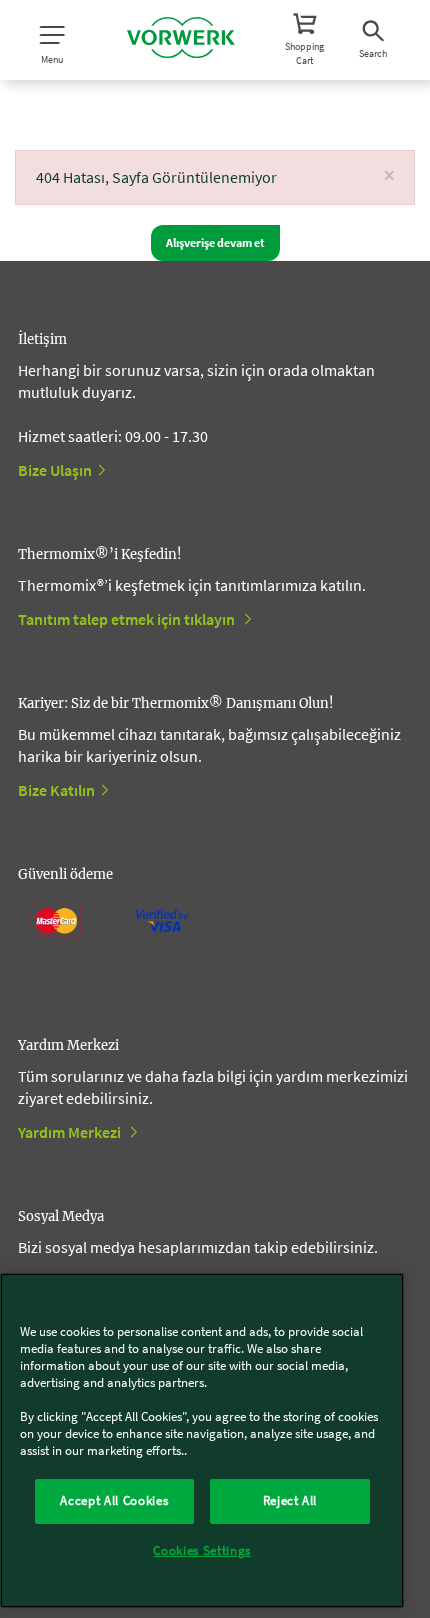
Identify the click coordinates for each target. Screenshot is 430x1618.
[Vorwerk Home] (181, 40)
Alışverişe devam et (215, 242)
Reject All (290, 1500)
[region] (202, 1440)
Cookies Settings (202, 1550)
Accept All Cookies (114, 1500)
